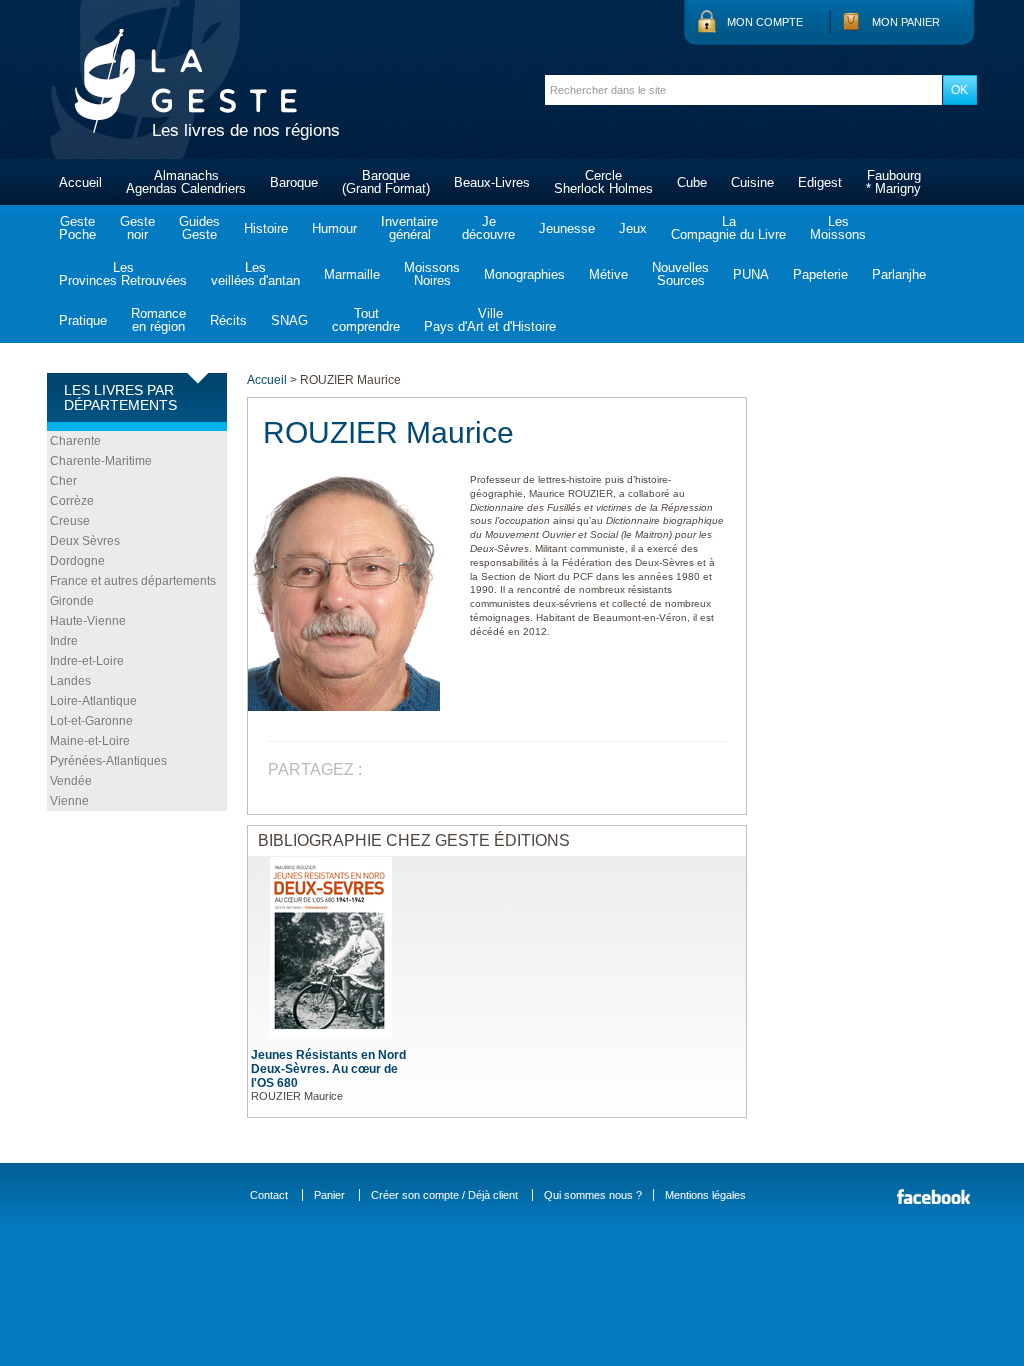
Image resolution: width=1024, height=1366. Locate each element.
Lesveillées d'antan (255, 274)
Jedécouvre (488, 228)
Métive (608, 274)
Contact (269, 1195)
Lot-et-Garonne (91, 721)
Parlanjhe (899, 274)
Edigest (820, 182)
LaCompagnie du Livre (728, 228)
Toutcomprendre (366, 320)
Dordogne (77, 561)
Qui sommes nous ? (593, 1195)
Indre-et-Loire (87, 661)
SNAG (289, 320)
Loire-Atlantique (93, 701)
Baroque (294, 182)
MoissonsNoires (432, 274)
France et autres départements (133, 581)
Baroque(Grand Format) (386, 182)
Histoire (266, 228)
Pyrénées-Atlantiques (108, 761)
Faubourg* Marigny (893, 182)
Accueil (80, 182)
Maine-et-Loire (90, 741)
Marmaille (352, 274)
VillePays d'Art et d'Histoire (490, 320)
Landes (70, 681)
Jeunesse (567, 228)
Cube (692, 182)
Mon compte (765, 22)
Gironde (72, 601)
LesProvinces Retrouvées (123, 274)
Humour (334, 228)
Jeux (633, 228)
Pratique (83, 320)
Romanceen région (158, 320)
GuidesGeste (199, 228)
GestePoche (77, 228)
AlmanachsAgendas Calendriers (186, 182)
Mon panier (906, 22)
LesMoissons (838, 228)
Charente (75, 441)
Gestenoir (137, 228)
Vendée (71, 781)
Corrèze (72, 501)
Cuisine (752, 182)
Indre (64, 641)
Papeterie (820, 274)
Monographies (524, 274)
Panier (329, 1195)
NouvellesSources (680, 274)
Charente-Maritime (101, 461)
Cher (63, 481)
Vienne (69, 801)
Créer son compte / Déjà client (444, 1195)
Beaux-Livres (492, 182)
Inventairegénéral (409, 228)
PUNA (751, 274)
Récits (228, 320)
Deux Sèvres (85, 541)
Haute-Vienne (88, 621)
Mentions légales (705, 1195)
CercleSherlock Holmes (603, 182)
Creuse (70, 521)
